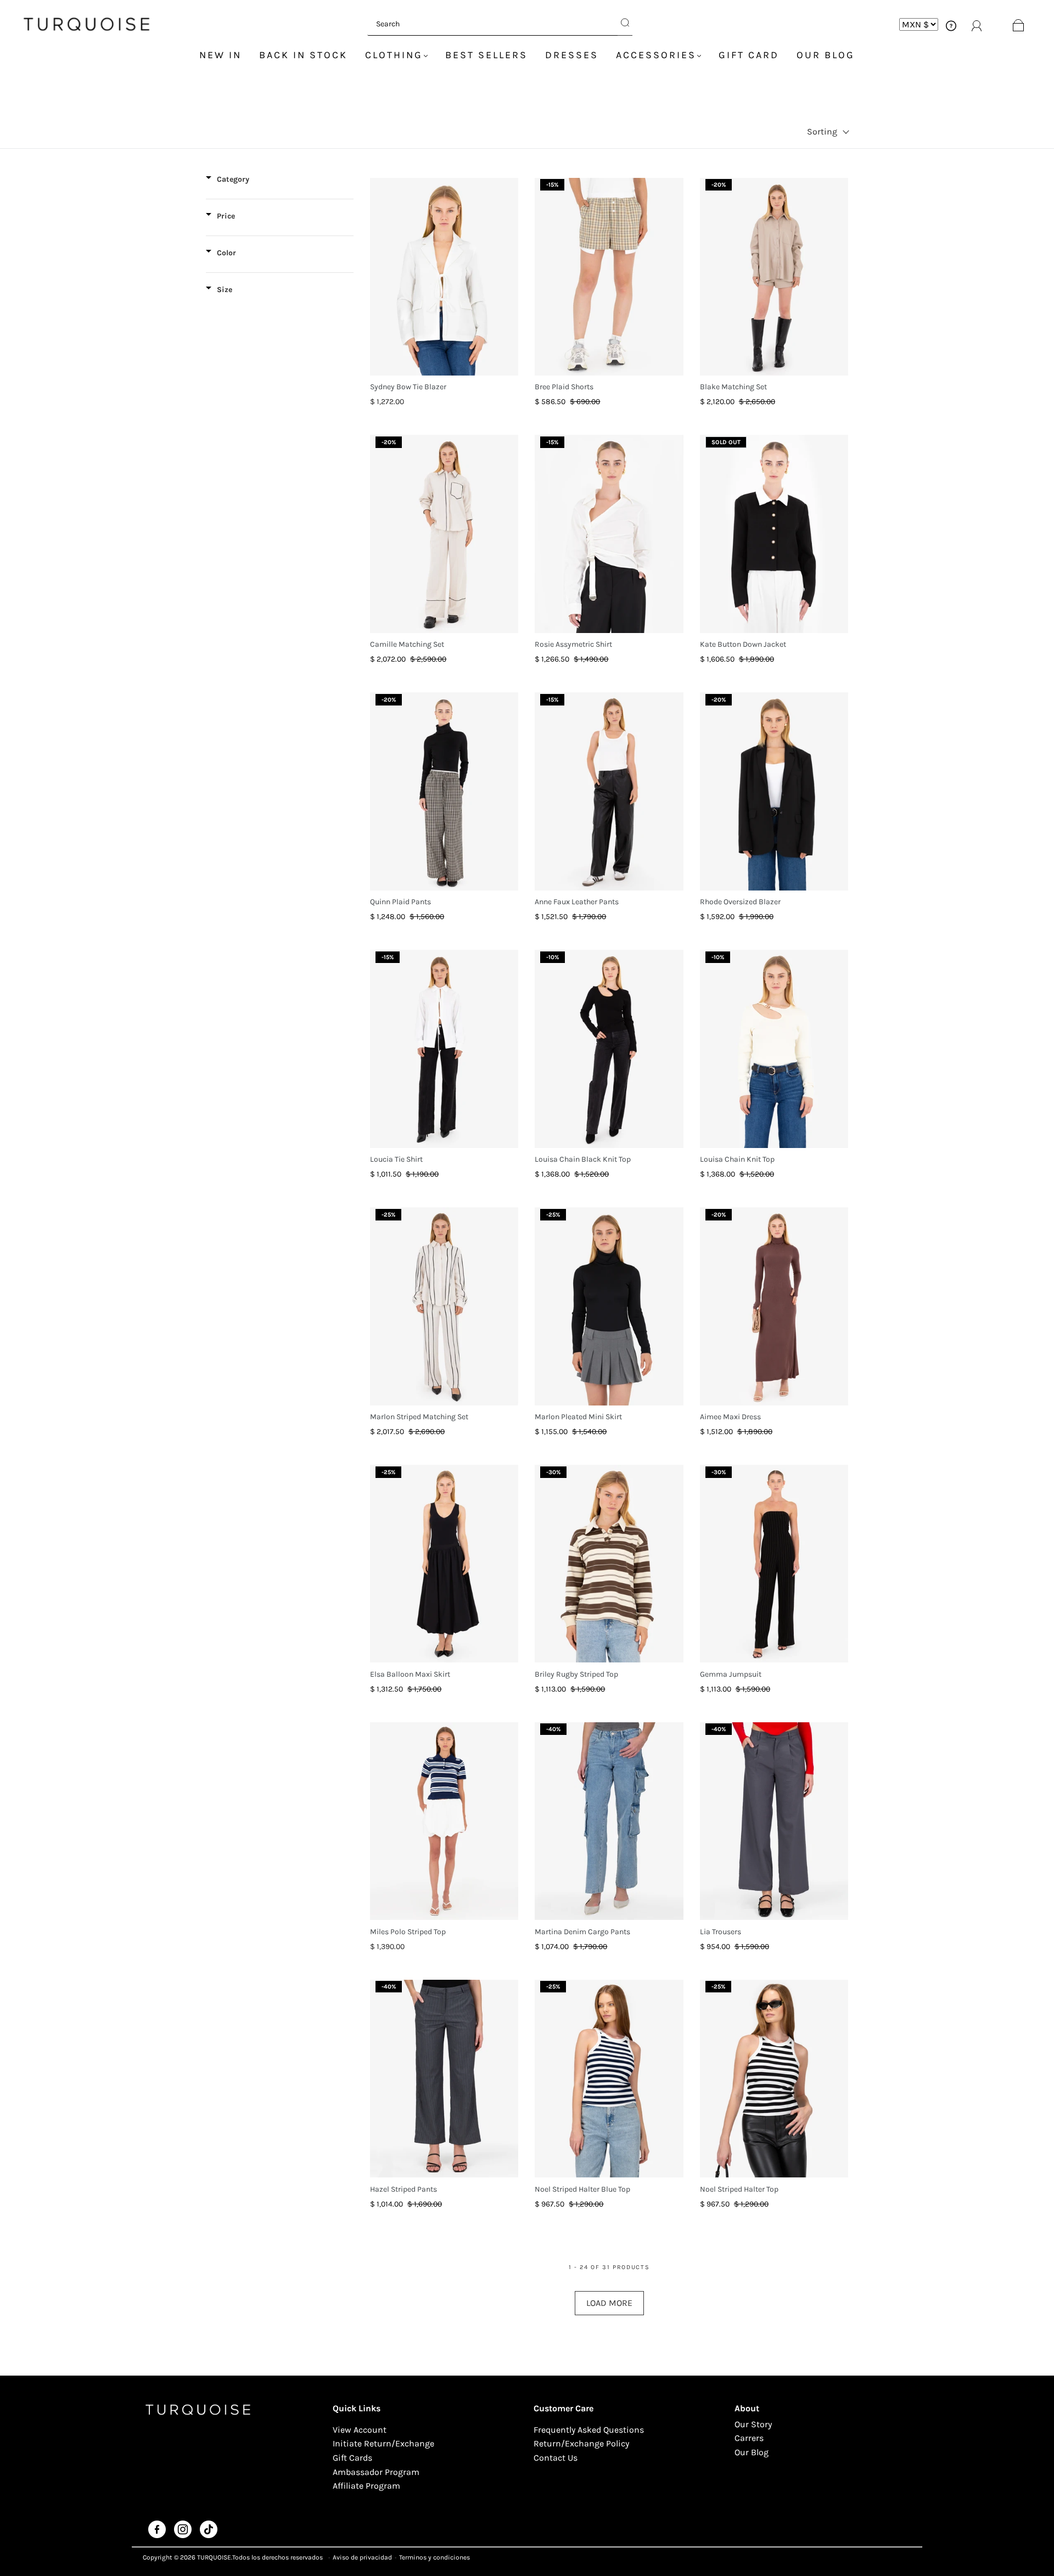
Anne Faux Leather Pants (577, 902)
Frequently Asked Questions (589, 2430)
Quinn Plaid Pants (400, 902)
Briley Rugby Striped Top (576, 1674)
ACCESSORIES (656, 55)
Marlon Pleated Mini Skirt (578, 1417)
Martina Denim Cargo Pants (582, 1932)
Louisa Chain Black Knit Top (583, 1159)
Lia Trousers (721, 1932)
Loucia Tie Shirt (396, 1159)
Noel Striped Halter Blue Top (582, 2189)
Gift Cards (352, 2458)
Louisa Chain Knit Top (737, 1159)
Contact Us (556, 2458)
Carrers (749, 2438)
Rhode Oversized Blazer (740, 902)
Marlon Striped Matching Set (419, 1417)
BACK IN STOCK (303, 55)
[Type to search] (492, 24)
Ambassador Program (376, 2472)
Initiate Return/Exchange (383, 2443)
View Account (360, 2430)
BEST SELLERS (486, 55)
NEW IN (220, 55)
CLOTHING (394, 55)
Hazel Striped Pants (403, 2189)
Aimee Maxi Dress (730, 1417)
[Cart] (1019, 24)
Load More (609, 2303)
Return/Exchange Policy (581, 2443)
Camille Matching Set (407, 644)
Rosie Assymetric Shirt (573, 644)
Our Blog (826, 55)
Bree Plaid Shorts (564, 387)
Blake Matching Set (733, 387)
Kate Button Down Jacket (743, 644)
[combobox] (492, 24)
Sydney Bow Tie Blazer (408, 387)
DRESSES (572, 55)
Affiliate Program (366, 2486)
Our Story (753, 2424)
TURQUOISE (214, 2557)
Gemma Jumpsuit (731, 1674)
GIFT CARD (749, 55)
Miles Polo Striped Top (408, 1932)
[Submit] (625, 24)
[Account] (951, 24)
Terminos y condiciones (435, 2557)
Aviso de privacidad (362, 2557)
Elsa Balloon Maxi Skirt (410, 1674)
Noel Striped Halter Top (739, 2189)
